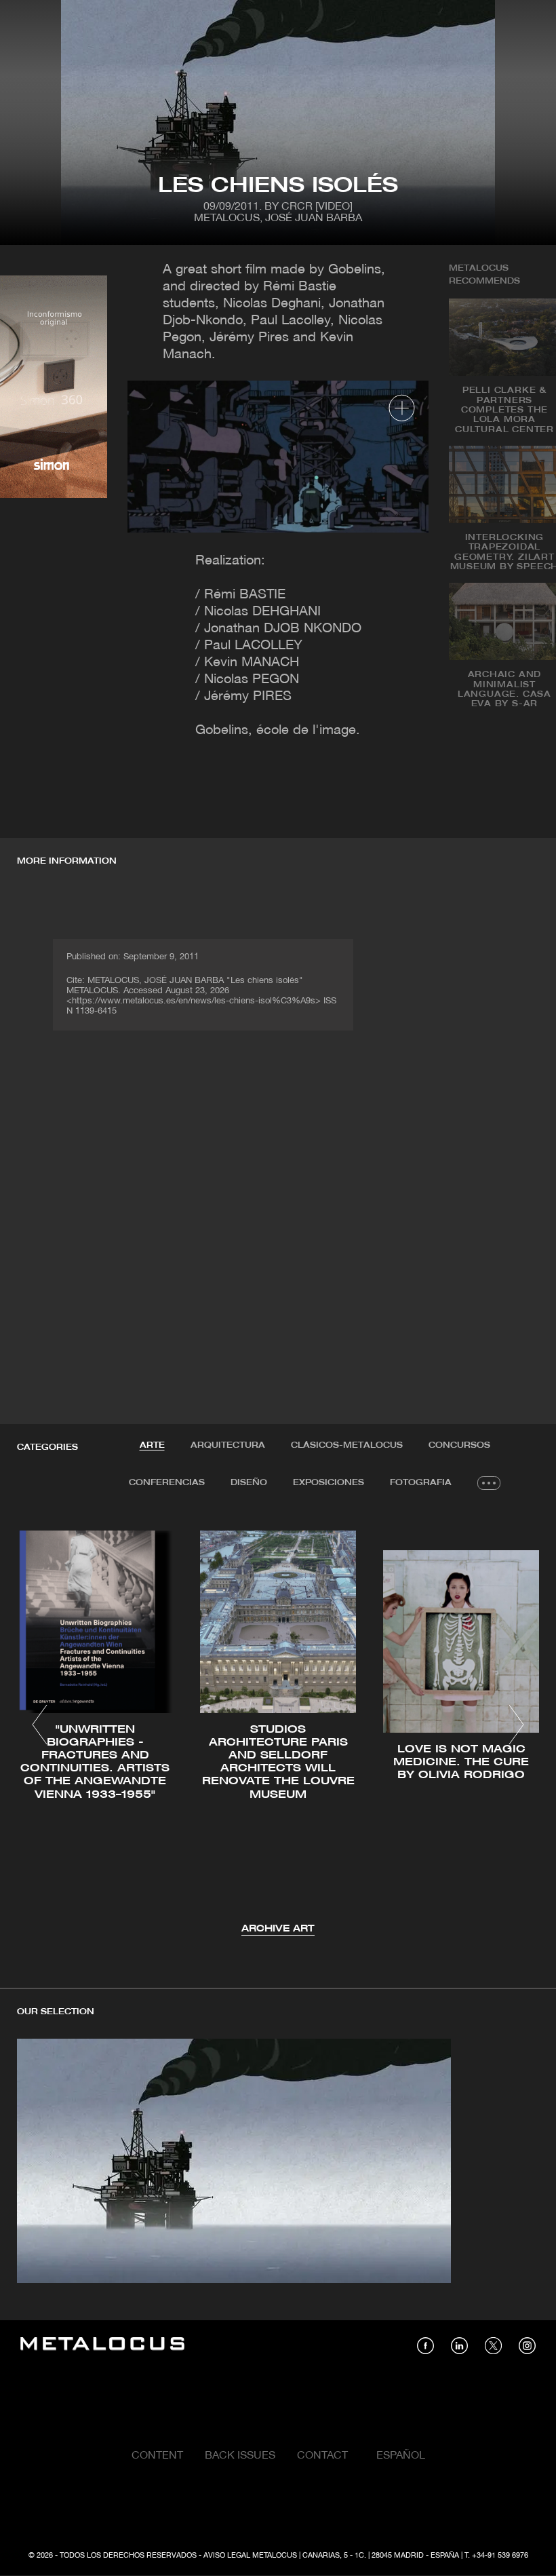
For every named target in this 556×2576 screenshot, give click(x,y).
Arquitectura (228, 1445)
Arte (152, 1445)
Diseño (249, 1483)
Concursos (459, 1445)
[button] (40, 1725)
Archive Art (278, 1929)
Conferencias (167, 1483)
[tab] (152, 1446)
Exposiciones (329, 1483)
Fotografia (421, 1483)
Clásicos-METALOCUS (347, 1445)
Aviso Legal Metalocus (250, 2556)
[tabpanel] (278, 1727)
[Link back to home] (102, 2346)
